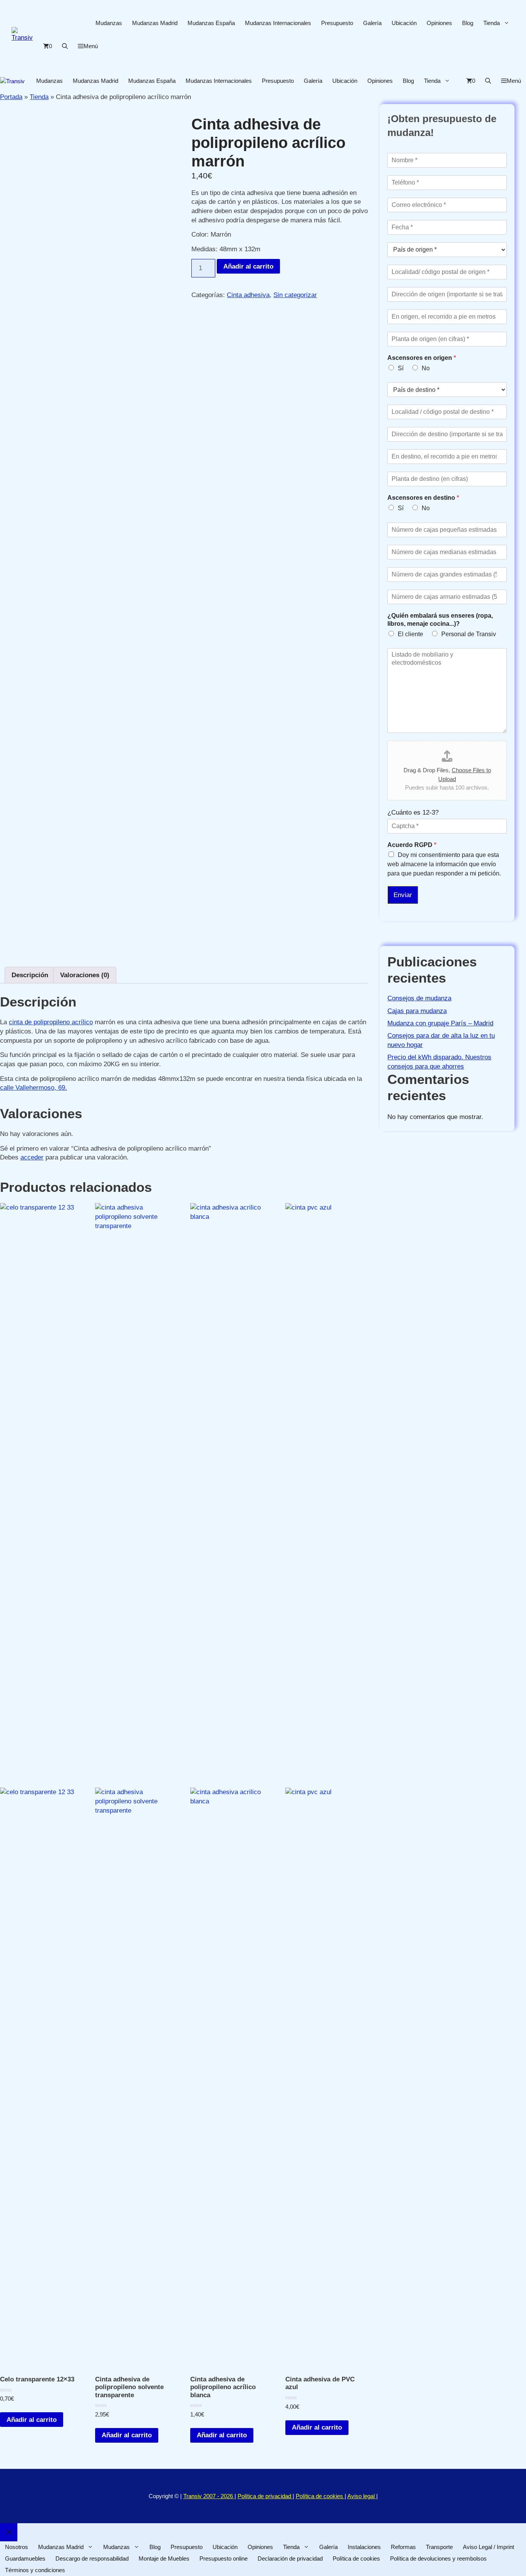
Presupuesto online (224, 2558)
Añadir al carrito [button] (32, 2420)
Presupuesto (337, 23)
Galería (372, 23)
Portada (11, 97)
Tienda (492, 23)
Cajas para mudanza (417, 1011)
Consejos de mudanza (419, 998)
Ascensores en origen (422, 358)
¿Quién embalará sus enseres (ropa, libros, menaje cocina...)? (440, 620)
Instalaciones (364, 2547)
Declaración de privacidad (290, 2558)
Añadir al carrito (248, 266)
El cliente (410, 634)
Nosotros (17, 2547)
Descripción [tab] (30, 975)
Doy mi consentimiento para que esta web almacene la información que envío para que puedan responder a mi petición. (444, 864)
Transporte (439, 2547)
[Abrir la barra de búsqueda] (65, 46)
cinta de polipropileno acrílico (51, 1022)
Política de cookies (320, 2496)
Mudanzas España (211, 23)
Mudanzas (109, 23)
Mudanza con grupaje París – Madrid (440, 1023)
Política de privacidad (265, 2496)
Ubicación (404, 23)
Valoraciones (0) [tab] (85, 975)
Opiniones (439, 23)
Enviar (403, 895)
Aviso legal (362, 2496)
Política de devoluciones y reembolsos (438, 2558)
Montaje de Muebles (164, 2558)
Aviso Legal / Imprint (488, 2547)
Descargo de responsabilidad (92, 2558)
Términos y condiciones (35, 2570)
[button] (88, 46)
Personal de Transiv (469, 634)
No (426, 368)
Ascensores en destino (423, 498)
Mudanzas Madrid (155, 23)
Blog (468, 23)
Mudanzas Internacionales (278, 23)
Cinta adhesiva (248, 295)
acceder (32, 1157)
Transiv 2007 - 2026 (209, 2496)
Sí (401, 368)
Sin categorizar (295, 295)
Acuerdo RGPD (412, 845)
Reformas (403, 2547)
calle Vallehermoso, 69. (34, 1088)
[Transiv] (12, 81)
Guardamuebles (25, 2558)
